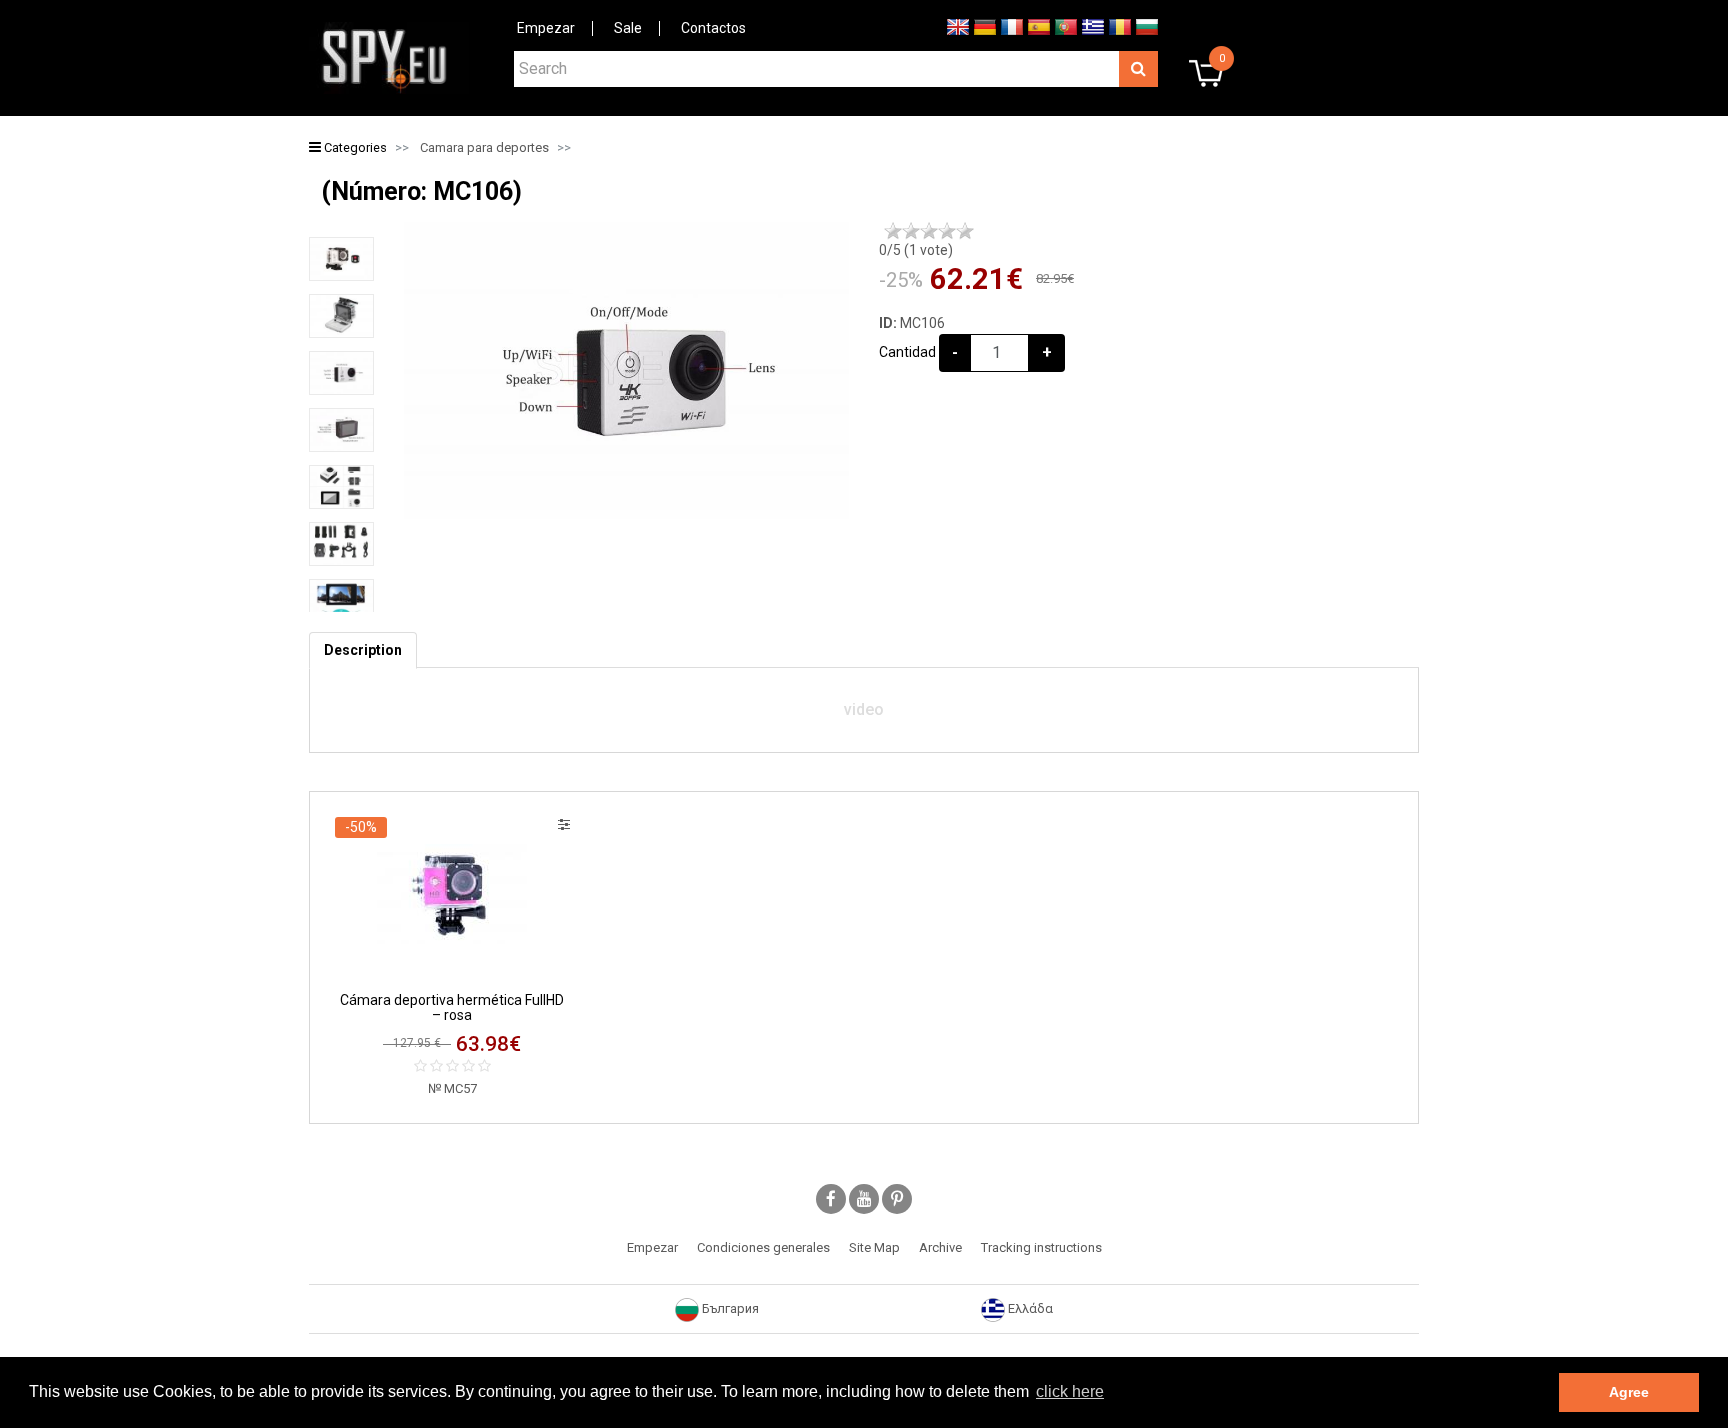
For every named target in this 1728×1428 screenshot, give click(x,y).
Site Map (874, 1247)
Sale (628, 28)
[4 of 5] (947, 231)
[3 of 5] (929, 231)
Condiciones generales (763, 1247)
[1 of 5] (893, 231)
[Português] (1066, 26)
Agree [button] (1629, 1392)
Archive (940, 1247)
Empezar (546, 28)
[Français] (1012, 26)
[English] (958, 26)
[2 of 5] (911, 231)
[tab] (363, 650)
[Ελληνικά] (1093, 26)
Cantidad (907, 352)
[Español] (1039, 26)
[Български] (1147, 26)
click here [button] (1070, 1391)
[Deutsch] (985, 26)
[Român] (1120, 26)
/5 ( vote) (916, 250)
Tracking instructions (1041, 1247)
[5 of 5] (965, 231)
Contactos (713, 28)
